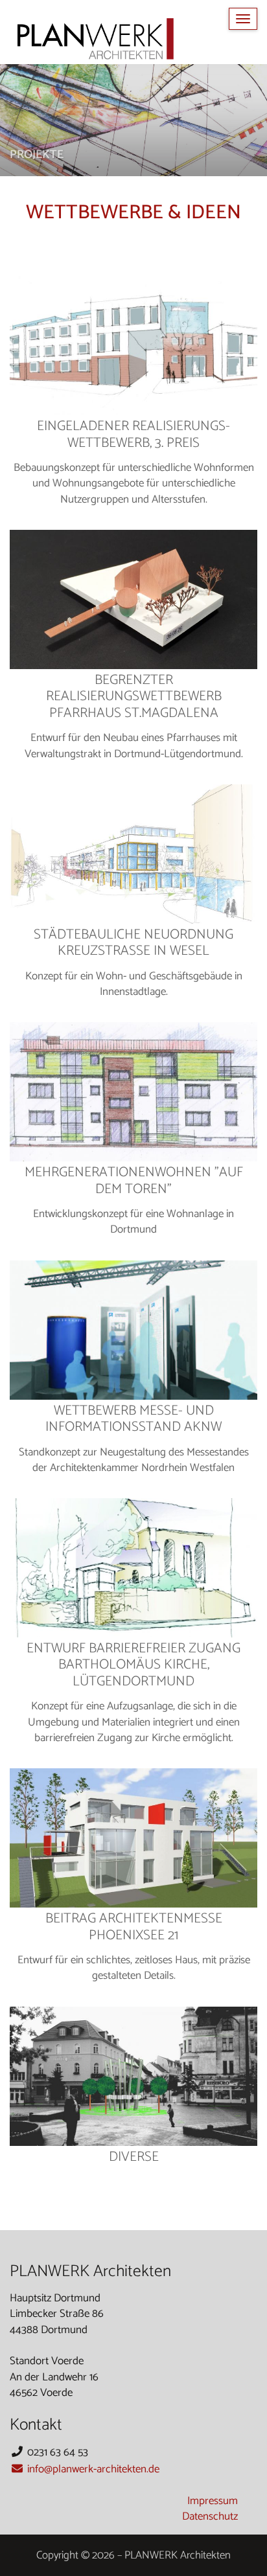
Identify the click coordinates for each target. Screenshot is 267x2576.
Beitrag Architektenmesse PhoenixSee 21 (134, 1927)
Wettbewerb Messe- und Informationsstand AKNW (133, 1419)
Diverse (134, 2157)
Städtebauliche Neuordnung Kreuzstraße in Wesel (133, 943)
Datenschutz (210, 2516)
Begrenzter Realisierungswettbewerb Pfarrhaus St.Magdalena (134, 697)
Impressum (213, 2501)
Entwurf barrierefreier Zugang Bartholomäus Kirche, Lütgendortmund (133, 1665)
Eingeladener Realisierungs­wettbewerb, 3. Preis (133, 435)
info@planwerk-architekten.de (92, 2469)
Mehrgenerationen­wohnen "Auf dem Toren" (134, 1181)
